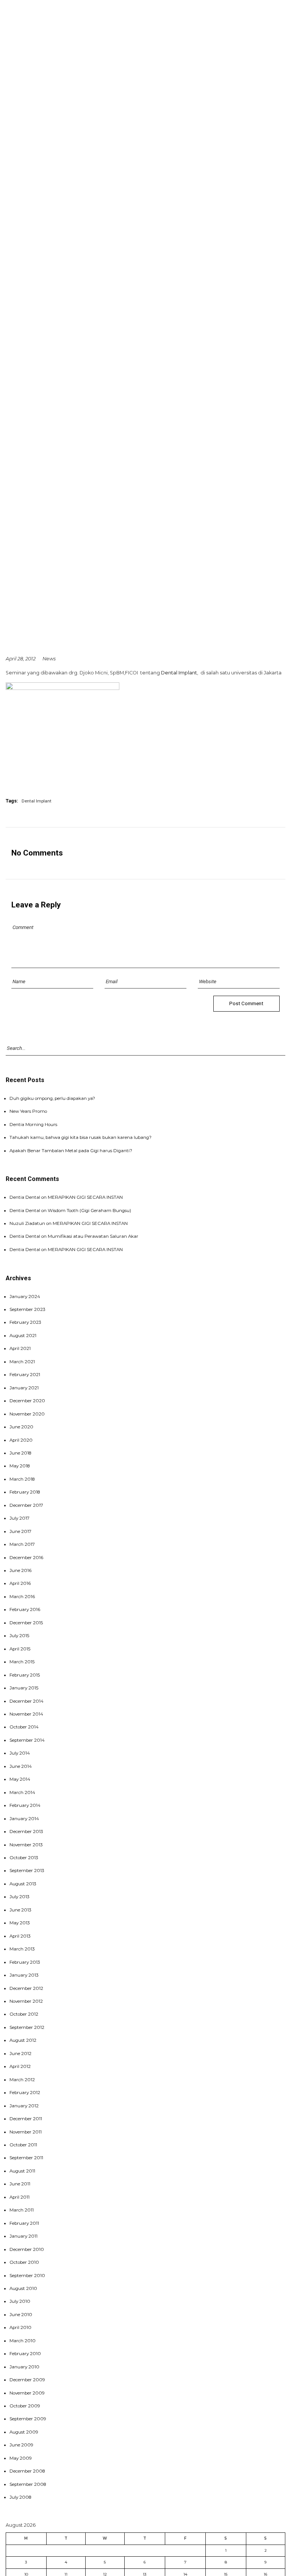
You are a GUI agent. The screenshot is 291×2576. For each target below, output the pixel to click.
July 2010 (20, 2301)
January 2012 (24, 2106)
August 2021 (23, 1336)
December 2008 (27, 2471)
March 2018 (22, 1479)
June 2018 (20, 1453)
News (49, 659)
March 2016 (22, 1597)
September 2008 (28, 2484)
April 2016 (20, 1583)
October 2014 (24, 1727)
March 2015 (22, 1662)
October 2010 (24, 2262)
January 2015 (24, 1688)
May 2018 (20, 1466)
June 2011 (20, 2184)
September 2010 (27, 2276)
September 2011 (26, 2158)
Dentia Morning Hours (33, 1125)
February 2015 (25, 1675)
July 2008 (20, 2497)
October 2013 (24, 1858)
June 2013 (20, 1910)
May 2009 (21, 2458)
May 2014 (20, 1779)
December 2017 (26, 1505)
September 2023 (27, 1309)
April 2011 (20, 2197)
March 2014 (22, 1792)
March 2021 (22, 1362)
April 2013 (20, 1936)
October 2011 (23, 2145)
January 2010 (24, 2367)
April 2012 (20, 2066)
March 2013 (22, 1949)
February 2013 (25, 1962)
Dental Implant (179, 673)
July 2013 (20, 1897)
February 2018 (25, 1492)
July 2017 (20, 1518)
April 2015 (20, 1649)
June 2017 (20, 1531)
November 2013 (26, 1845)
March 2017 (22, 1544)
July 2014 (20, 1753)
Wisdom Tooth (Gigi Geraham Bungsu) (89, 1211)
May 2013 (20, 1923)
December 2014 (27, 1701)
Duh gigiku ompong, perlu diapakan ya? (52, 1098)
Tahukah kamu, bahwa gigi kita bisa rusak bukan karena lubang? (81, 1137)
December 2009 (27, 2380)
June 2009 (21, 2445)
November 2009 (27, 2393)
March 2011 (22, 2210)
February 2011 (24, 2223)
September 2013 (27, 1871)
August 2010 (23, 2288)
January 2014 (24, 1819)
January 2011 (23, 2236)
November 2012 (26, 2001)
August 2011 (22, 2171)
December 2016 (26, 1558)
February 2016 (25, 1609)
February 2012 (25, 2093)
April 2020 (21, 1440)
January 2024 (25, 1297)
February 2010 (25, 2354)
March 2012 (22, 2080)
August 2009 (24, 2432)
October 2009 (25, 2406)
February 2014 (25, 1805)
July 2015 (19, 1636)
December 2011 (26, 2119)
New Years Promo (28, 1111)
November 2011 (26, 2132)
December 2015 (26, 1623)
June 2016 (20, 1570)
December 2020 (27, 1401)
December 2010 (27, 2249)
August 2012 (23, 2040)
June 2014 (21, 1766)
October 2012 (24, 2014)
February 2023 (25, 1322)
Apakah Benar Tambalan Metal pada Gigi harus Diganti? (71, 1151)
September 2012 (27, 2027)
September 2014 (27, 1740)
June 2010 (21, 2315)
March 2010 (23, 2341)
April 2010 (20, 2327)
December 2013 (26, 1832)
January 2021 (24, 1388)
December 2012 (26, 1988)
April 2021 (20, 1348)
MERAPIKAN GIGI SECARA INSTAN (85, 1197)
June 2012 (20, 2054)
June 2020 (21, 1427)
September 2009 (28, 2419)
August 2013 (23, 1884)
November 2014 (26, 1714)
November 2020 (27, 1414)
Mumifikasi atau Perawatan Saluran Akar (93, 1236)
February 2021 (25, 1375)
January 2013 (24, 1975)
